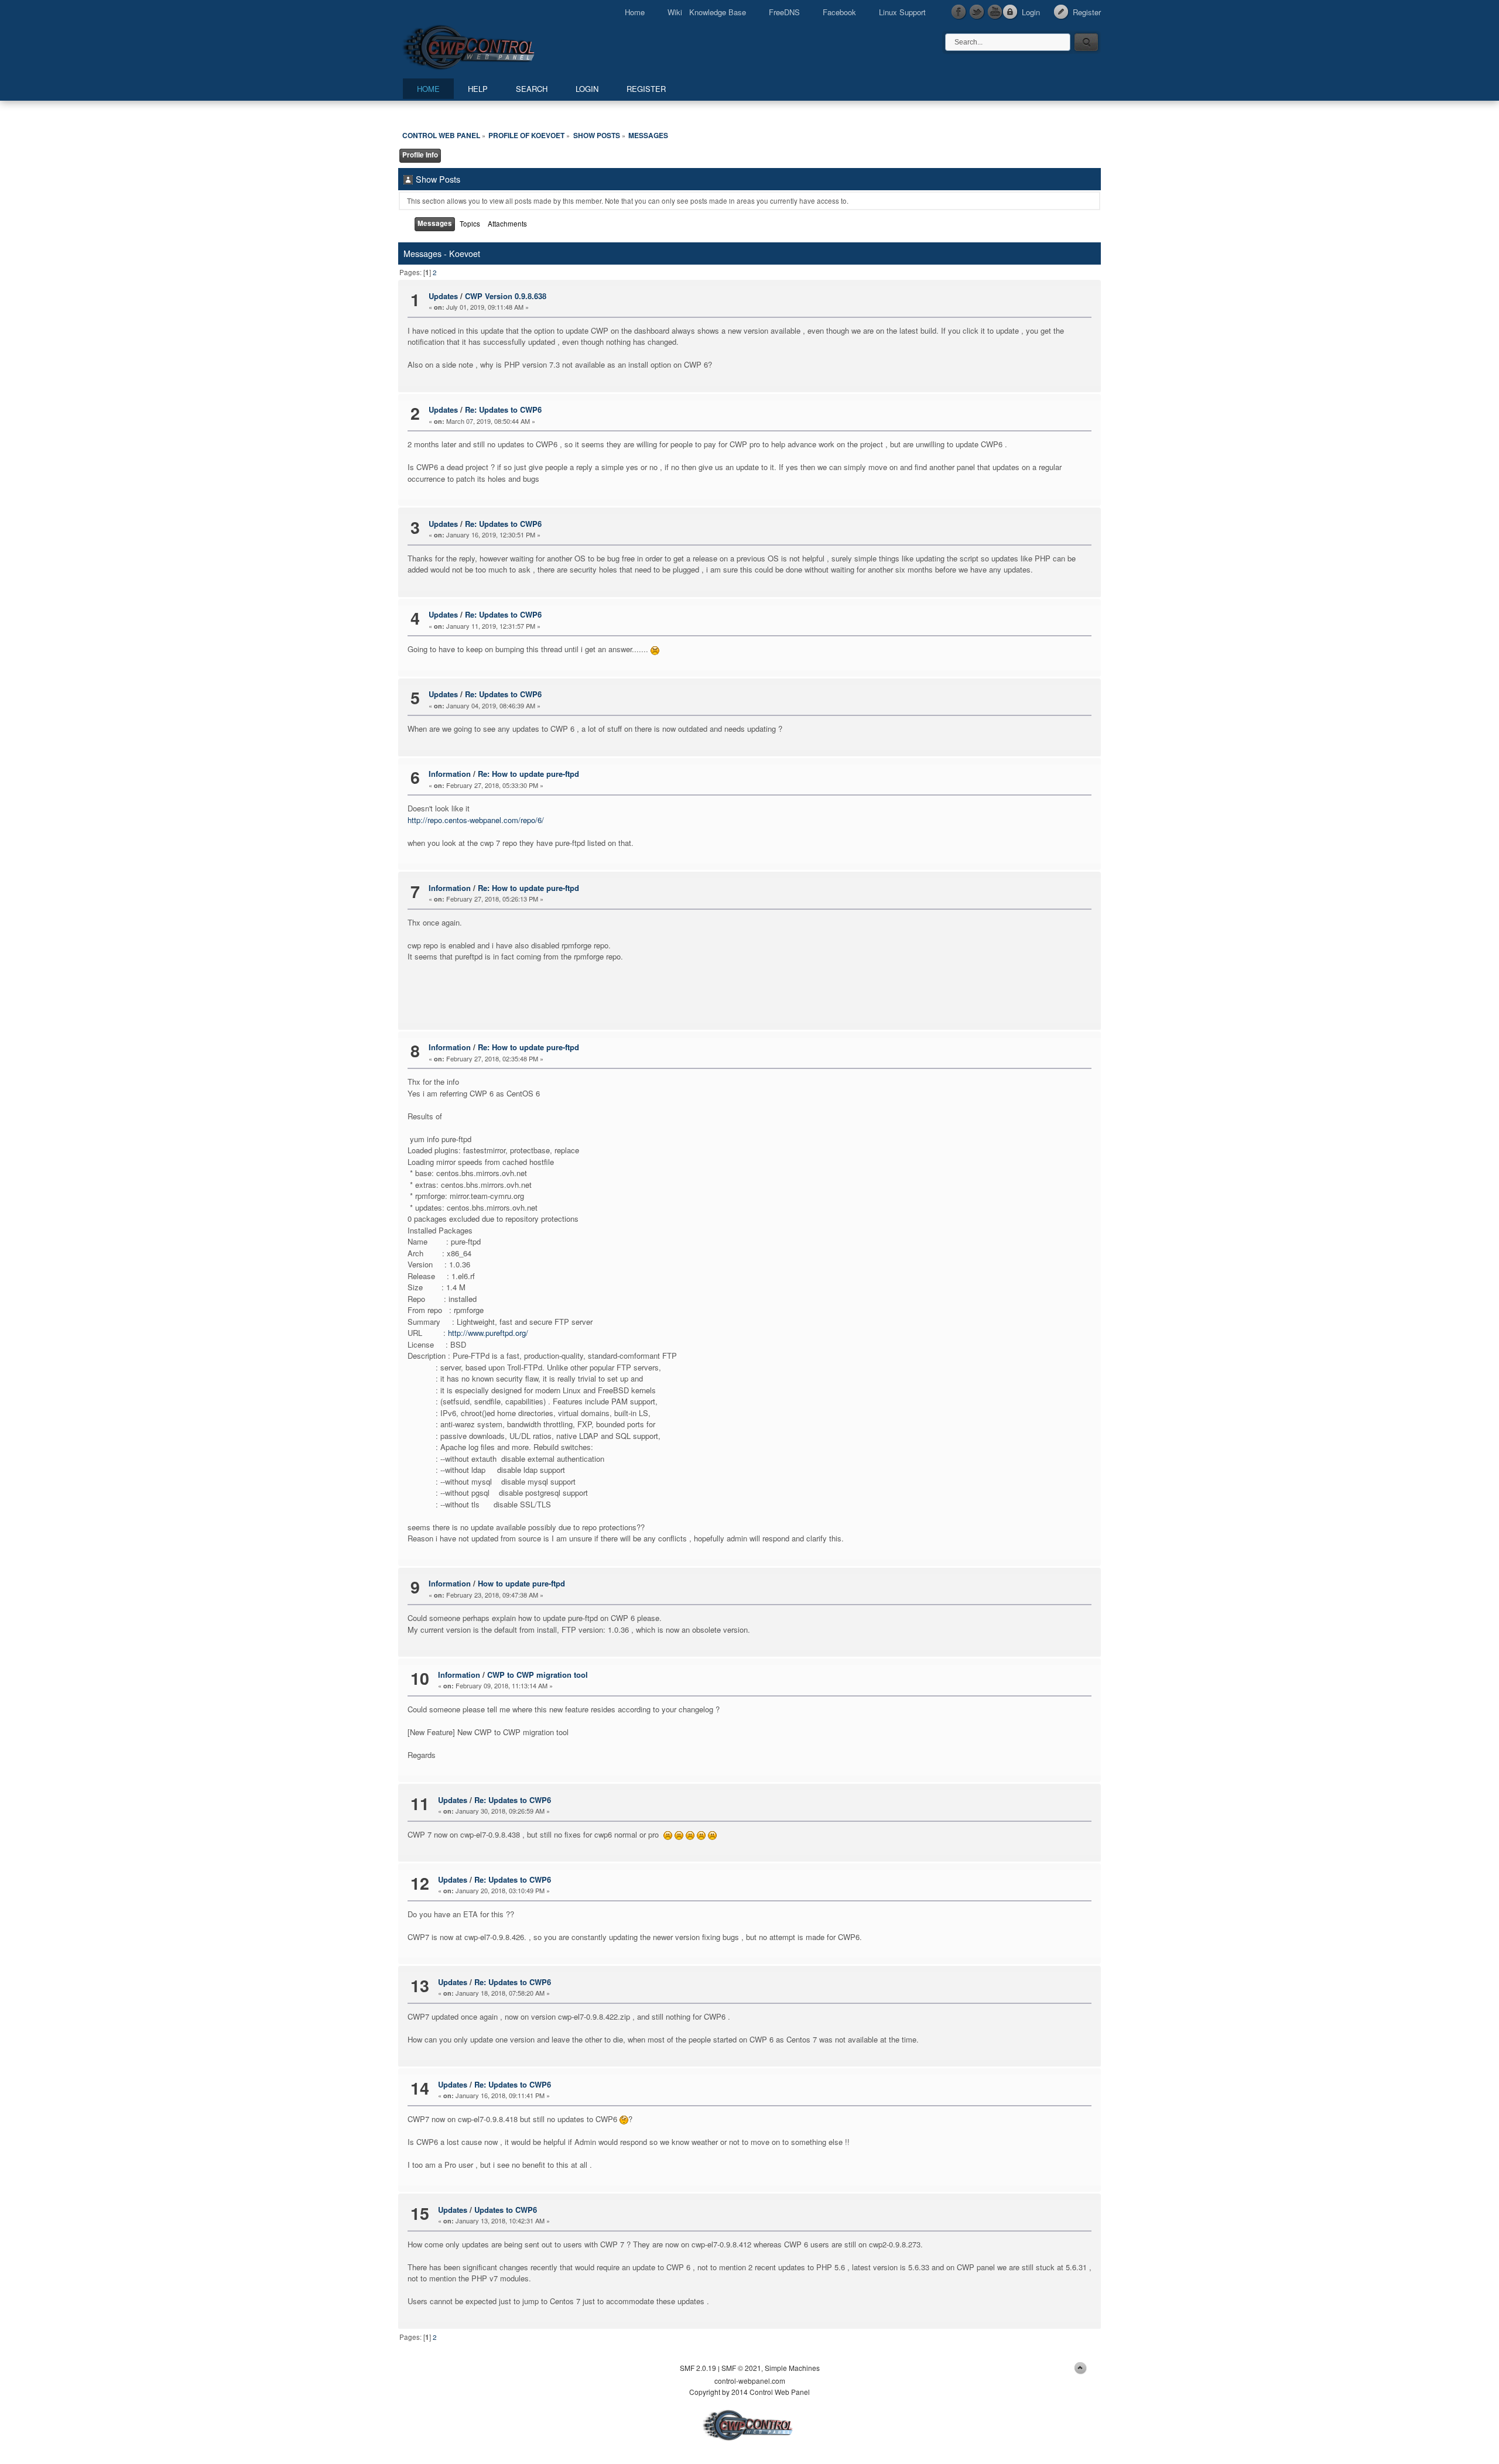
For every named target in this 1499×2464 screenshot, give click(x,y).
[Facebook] (959, 12)
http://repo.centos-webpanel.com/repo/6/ (476, 820)
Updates (443, 296)
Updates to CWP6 (506, 2210)
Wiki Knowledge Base (707, 12)
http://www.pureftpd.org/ (488, 1333)
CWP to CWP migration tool (538, 1675)
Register (1087, 12)
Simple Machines (792, 2368)
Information (450, 774)
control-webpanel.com (750, 2381)
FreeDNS (784, 12)
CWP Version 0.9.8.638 (506, 296)
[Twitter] (977, 12)
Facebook (839, 12)
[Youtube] (995, 12)
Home (635, 12)
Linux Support (902, 12)
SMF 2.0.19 (698, 2368)
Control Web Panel (495, 45)
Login (1031, 12)
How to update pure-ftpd (521, 1583)
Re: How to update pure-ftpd (528, 774)
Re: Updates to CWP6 (503, 409)
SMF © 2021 (741, 2368)
